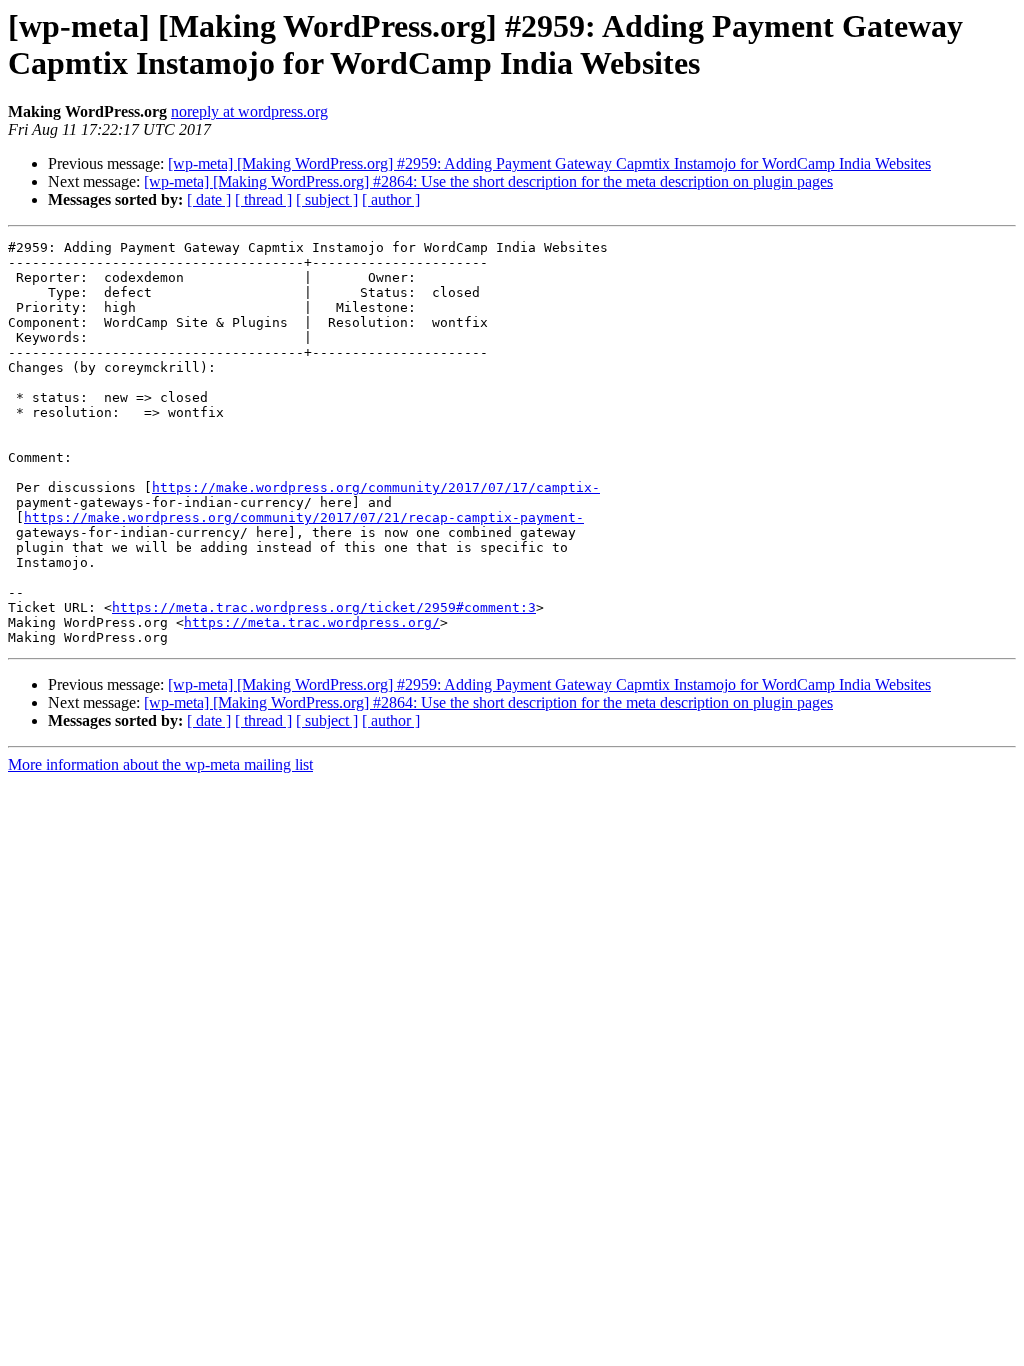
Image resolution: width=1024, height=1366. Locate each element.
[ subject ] (327, 199)
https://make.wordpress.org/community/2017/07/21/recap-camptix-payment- (304, 517)
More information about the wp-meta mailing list (160, 764)
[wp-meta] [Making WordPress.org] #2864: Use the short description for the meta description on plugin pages (488, 181)
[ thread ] (263, 199)
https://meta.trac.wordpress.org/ (312, 622)
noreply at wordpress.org (249, 111)
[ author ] (391, 199)
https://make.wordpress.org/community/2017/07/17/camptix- (376, 487)
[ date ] (209, 199)
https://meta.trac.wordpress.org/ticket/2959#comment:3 (324, 607)
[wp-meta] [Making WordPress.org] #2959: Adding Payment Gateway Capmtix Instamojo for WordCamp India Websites (549, 163)
